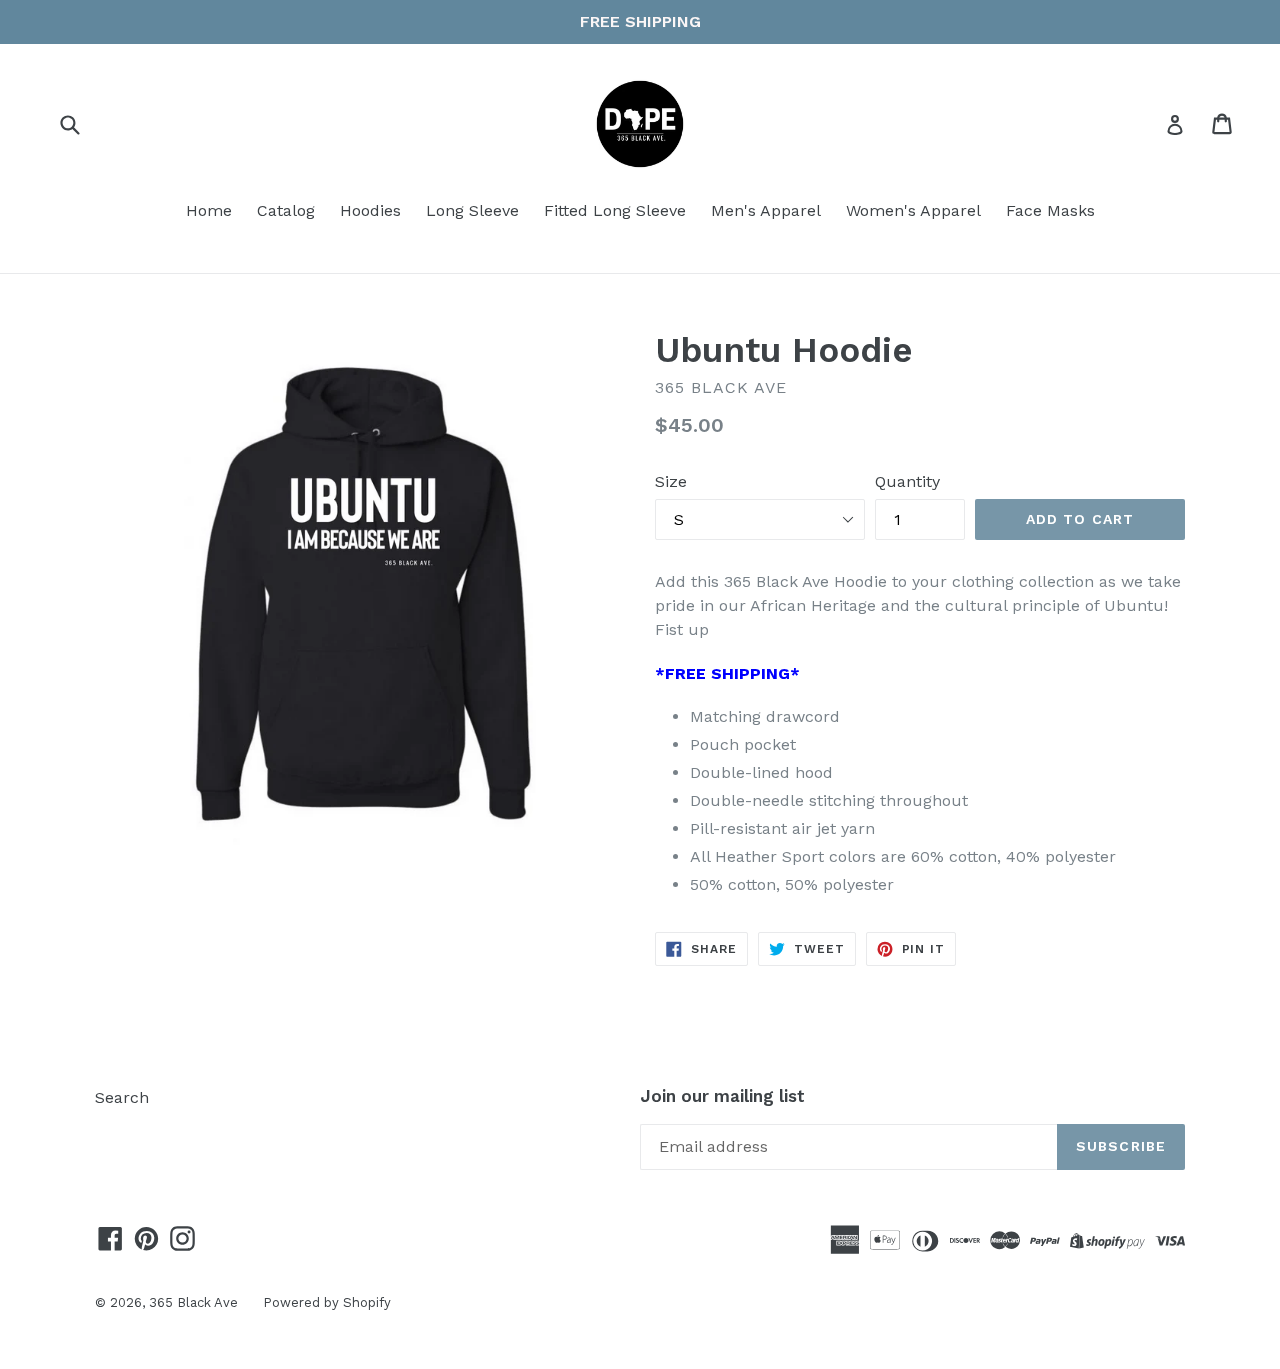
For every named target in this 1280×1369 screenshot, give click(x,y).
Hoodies (370, 210)
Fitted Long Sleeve (615, 210)
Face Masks (1050, 210)
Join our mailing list (722, 1096)
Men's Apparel (766, 210)
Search (122, 1097)
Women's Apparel (913, 210)
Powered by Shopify (327, 1302)
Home (209, 210)
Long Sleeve (472, 210)
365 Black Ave (193, 1302)
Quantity (907, 481)
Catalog (286, 210)
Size (671, 481)
